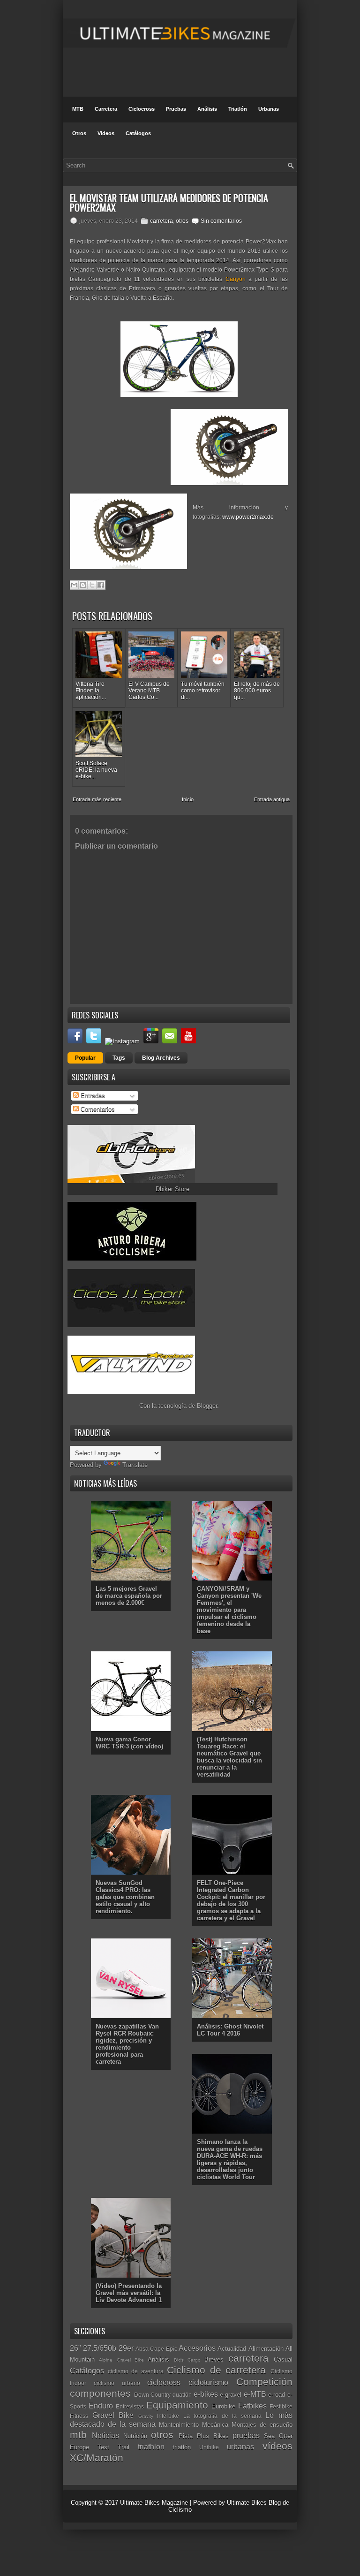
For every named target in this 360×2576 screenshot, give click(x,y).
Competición (264, 2382)
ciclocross (164, 2382)
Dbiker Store (172, 1189)
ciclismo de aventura (136, 2371)
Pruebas (176, 109)
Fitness (79, 2416)
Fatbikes (252, 2406)
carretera (161, 221)
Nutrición (135, 2436)
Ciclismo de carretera (216, 2370)
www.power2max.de (248, 517)
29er (126, 2348)
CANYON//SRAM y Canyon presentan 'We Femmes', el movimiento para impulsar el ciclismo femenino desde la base (229, 1610)
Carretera (106, 109)
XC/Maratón (97, 2458)
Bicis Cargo (187, 2360)
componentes (100, 2393)
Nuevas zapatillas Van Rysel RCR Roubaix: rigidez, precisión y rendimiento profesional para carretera (127, 2044)
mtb (78, 2435)
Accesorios (197, 2348)
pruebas (246, 2435)
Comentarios (97, 1109)
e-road (277, 2395)
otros (182, 221)
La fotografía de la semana (222, 2416)
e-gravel (231, 2395)
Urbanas (269, 109)
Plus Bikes (213, 2436)
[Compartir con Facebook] (101, 585)
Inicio (188, 799)
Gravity (146, 2416)
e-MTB (255, 2394)
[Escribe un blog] (83, 585)
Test (103, 2447)
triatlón (182, 2447)
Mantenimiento (179, 2425)
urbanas (240, 2447)
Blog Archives (161, 1058)
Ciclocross (142, 109)
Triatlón (238, 109)
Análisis (207, 109)
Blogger (207, 1406)
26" (75, 2348)
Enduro (101, 2406)
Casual (283, 2359)
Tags (119, 1058)
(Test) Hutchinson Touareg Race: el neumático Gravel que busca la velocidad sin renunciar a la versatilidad (229, 1757)
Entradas (92, 1096)
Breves (214, 2359)
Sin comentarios (221, 221)
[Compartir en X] (92, 585)
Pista (186, 2436)
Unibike (209, 2447)
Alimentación (266, 2349)
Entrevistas (130, 2406)
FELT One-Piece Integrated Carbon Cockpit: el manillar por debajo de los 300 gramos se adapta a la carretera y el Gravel (231, 1900)
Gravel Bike (113, 2415)
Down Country (153, 2395)
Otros (79, 133)
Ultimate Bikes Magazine (154, 2503)
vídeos (277, 2446)
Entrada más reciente (97, 799)
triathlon (151, 2447)
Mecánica (215, 2425)
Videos (106, 133)
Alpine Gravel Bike (121, 2360)
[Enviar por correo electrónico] (74, 585)
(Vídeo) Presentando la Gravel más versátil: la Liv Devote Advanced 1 (129, 2293)
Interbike (168, 2416)
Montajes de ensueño (262, 2425)
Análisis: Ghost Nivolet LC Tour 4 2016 (230, 2030)
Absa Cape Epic (156, 2349)
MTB (78, 109)
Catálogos (138, 133)
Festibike (281, 2406)
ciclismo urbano (117, 2383)
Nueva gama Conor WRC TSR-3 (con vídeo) (129, 1743)
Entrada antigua (272, 799)
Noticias (105, 2435)
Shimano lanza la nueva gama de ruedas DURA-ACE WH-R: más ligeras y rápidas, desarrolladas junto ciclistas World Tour (230, 2159)
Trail (124, 2447)
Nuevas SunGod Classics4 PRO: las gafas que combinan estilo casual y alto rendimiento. (125, 1897)
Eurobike (223, 2406)
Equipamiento (177, 2405)
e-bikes (206, 2394)
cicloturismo (208, 2382)
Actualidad (232, 2349)
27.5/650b (100, 2348)
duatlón (182, 2395)
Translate (135, 1465)
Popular (85, 1058)
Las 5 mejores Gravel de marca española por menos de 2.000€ (129, 1596)
